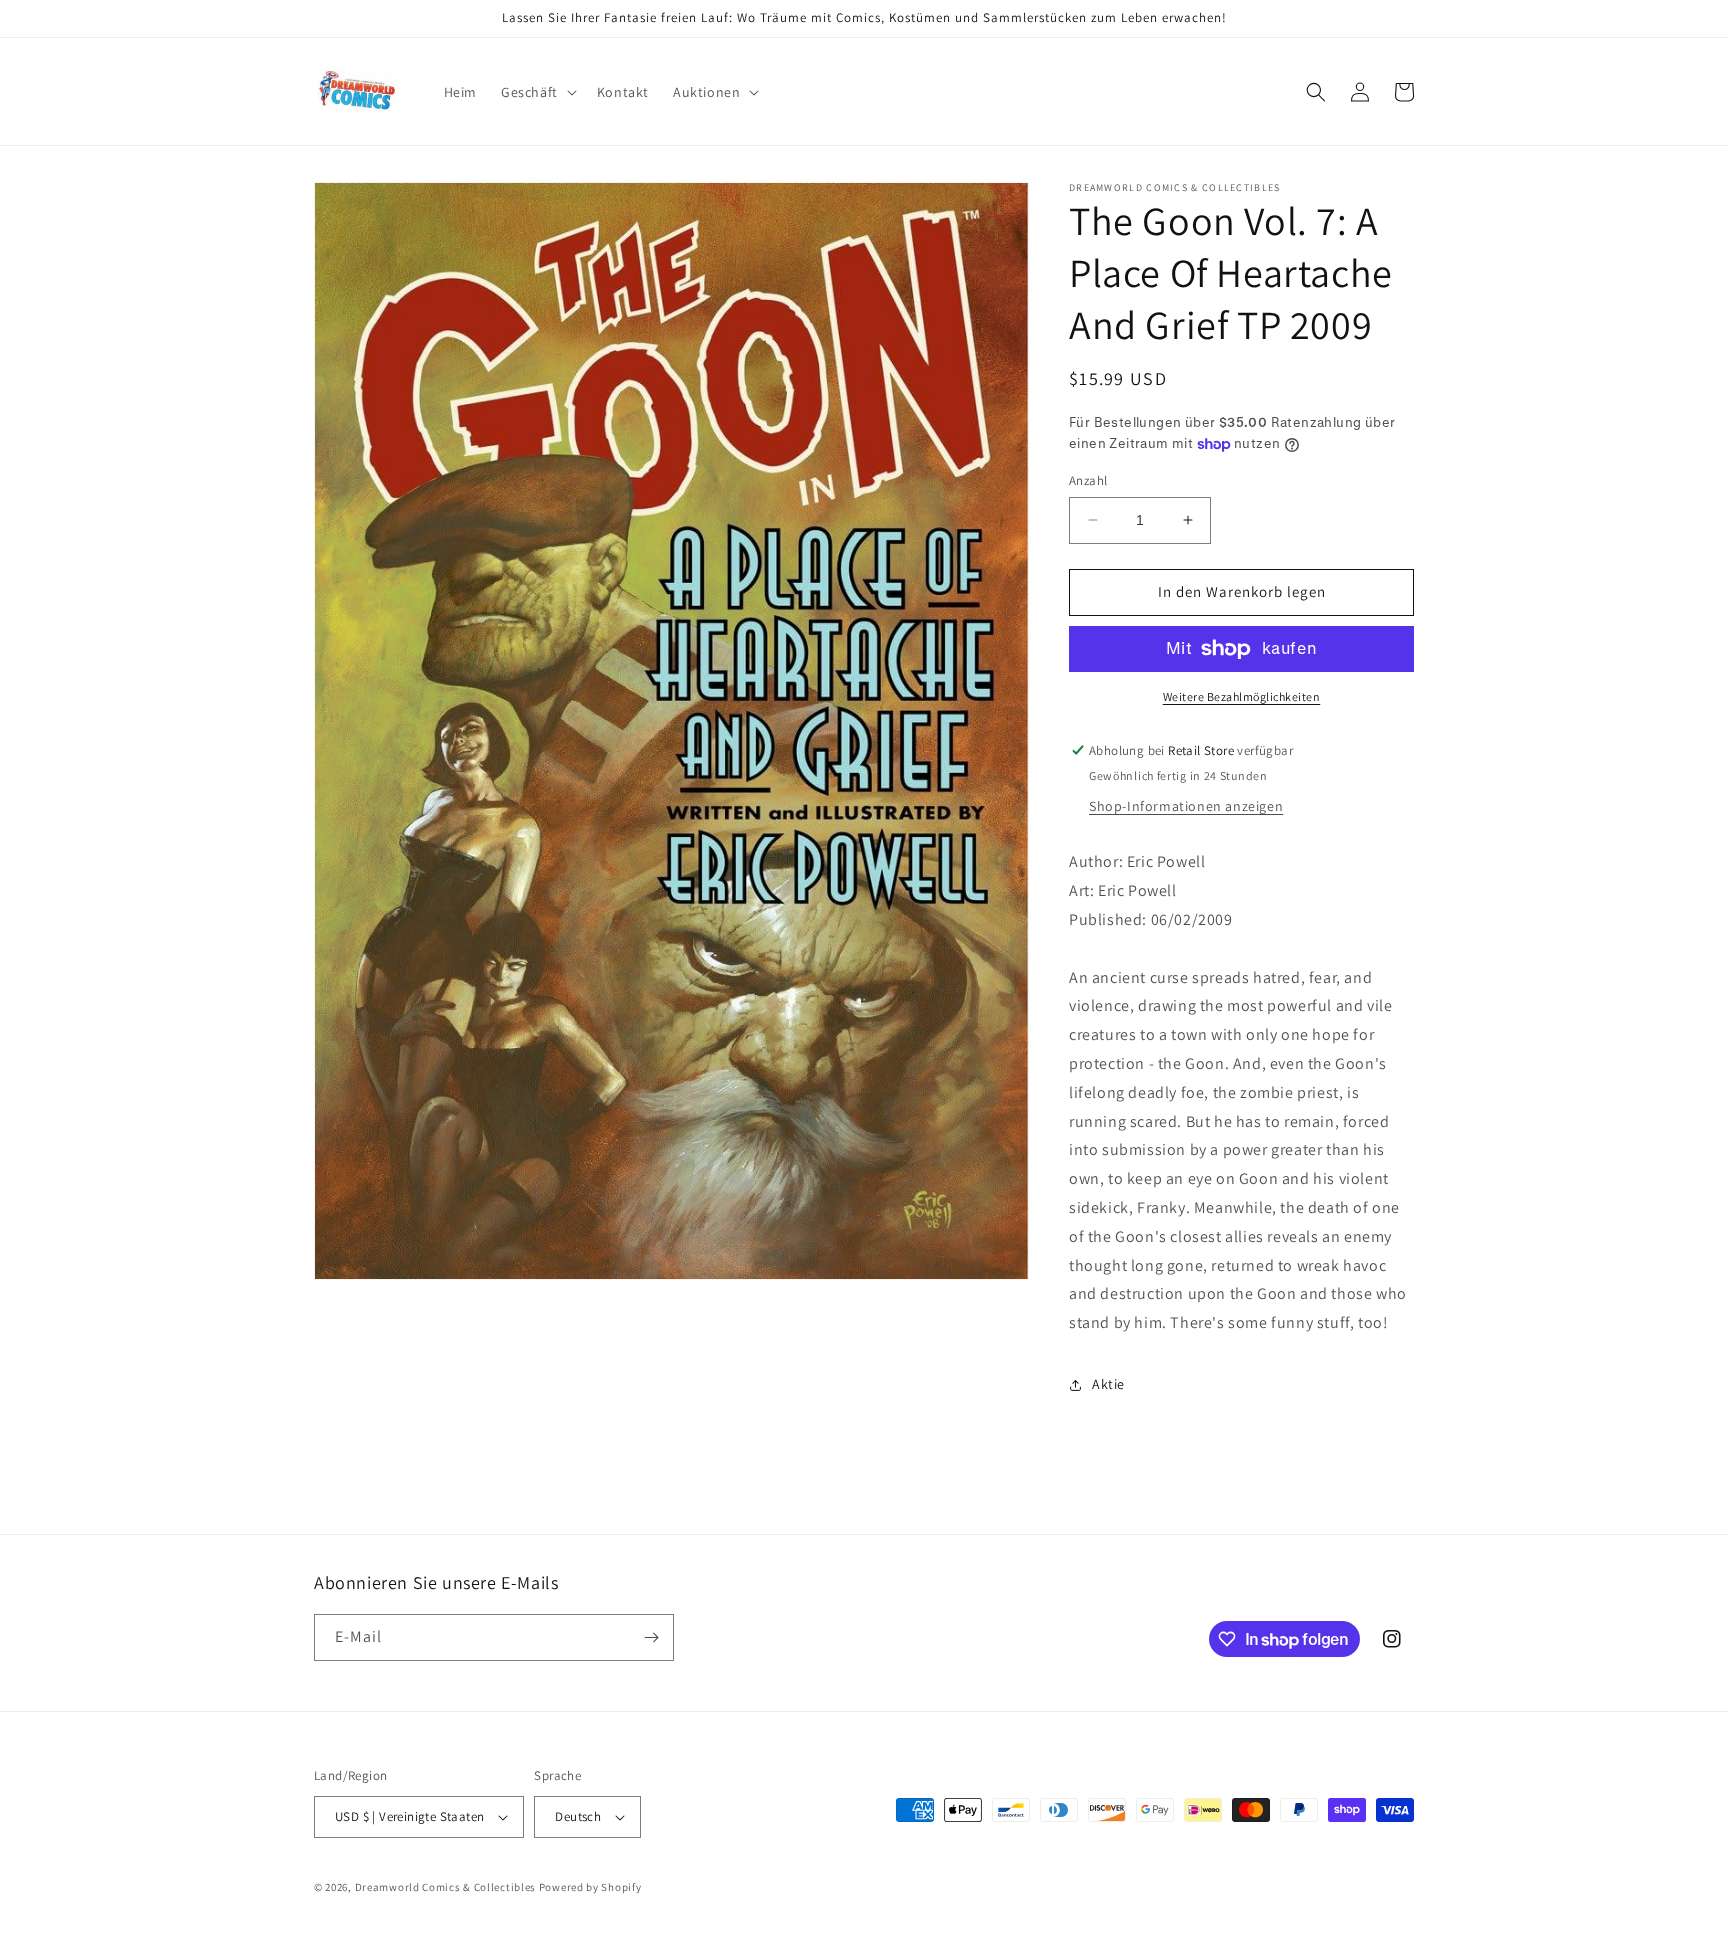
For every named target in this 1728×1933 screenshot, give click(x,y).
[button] (537, 92)
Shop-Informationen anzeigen (1186, 806)
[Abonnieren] (651, 1637)
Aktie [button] (1108, 1384)
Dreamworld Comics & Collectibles (445, 1887)
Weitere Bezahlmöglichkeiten (1242, 696)
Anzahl (1088, 480)
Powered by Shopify (590, 1887)
